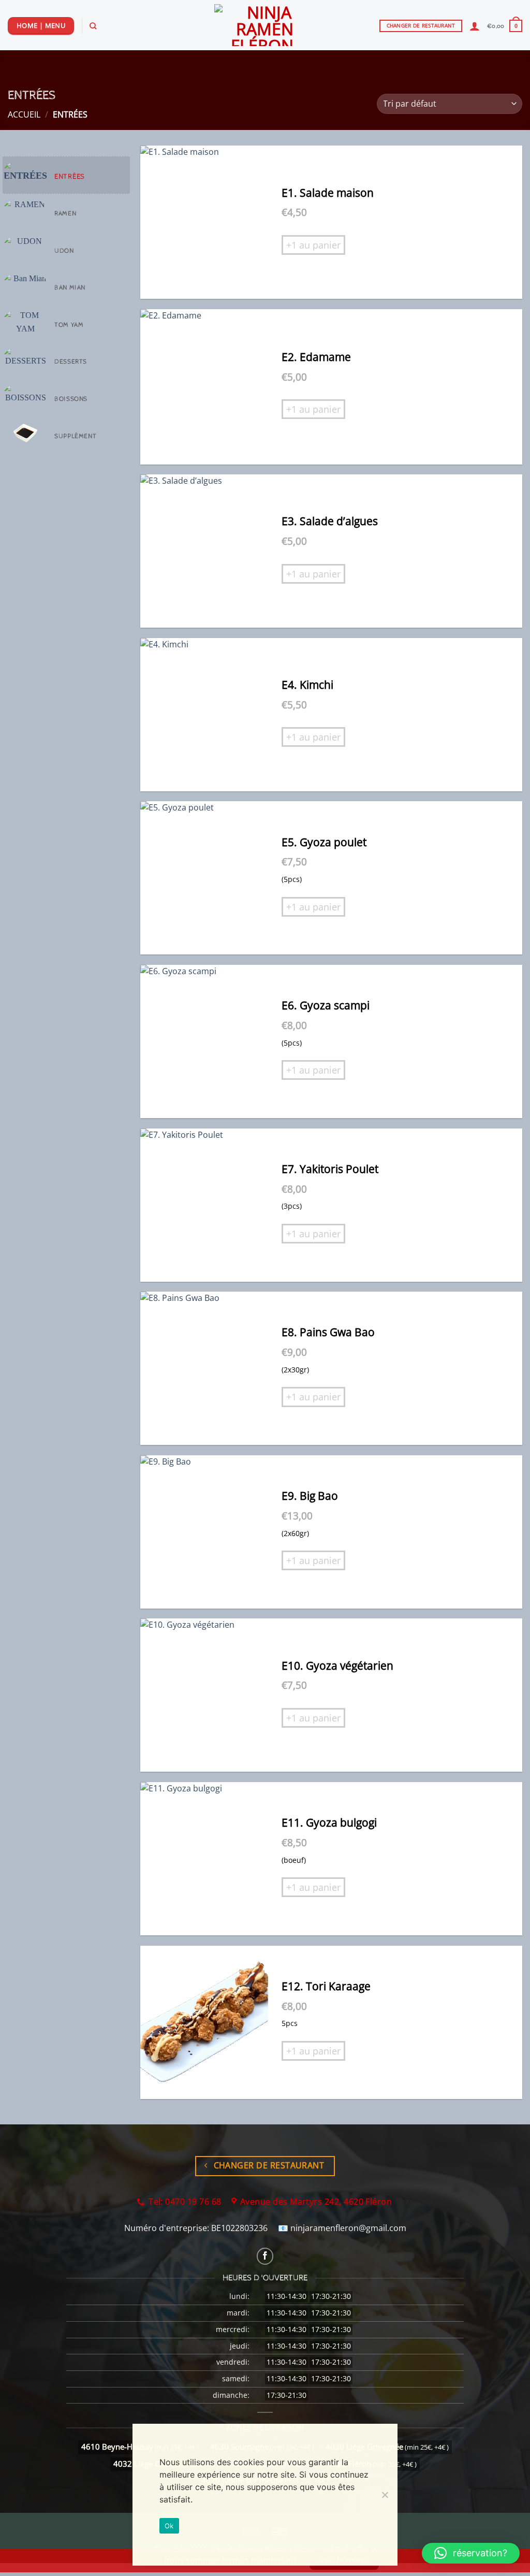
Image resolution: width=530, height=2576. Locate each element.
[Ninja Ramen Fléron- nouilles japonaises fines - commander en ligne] (265, 25)
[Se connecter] (475, 26)
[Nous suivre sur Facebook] (265, 2256)
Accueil (24, 114)
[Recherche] (93, 26)
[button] (505, 26)
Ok (169, 2526)
